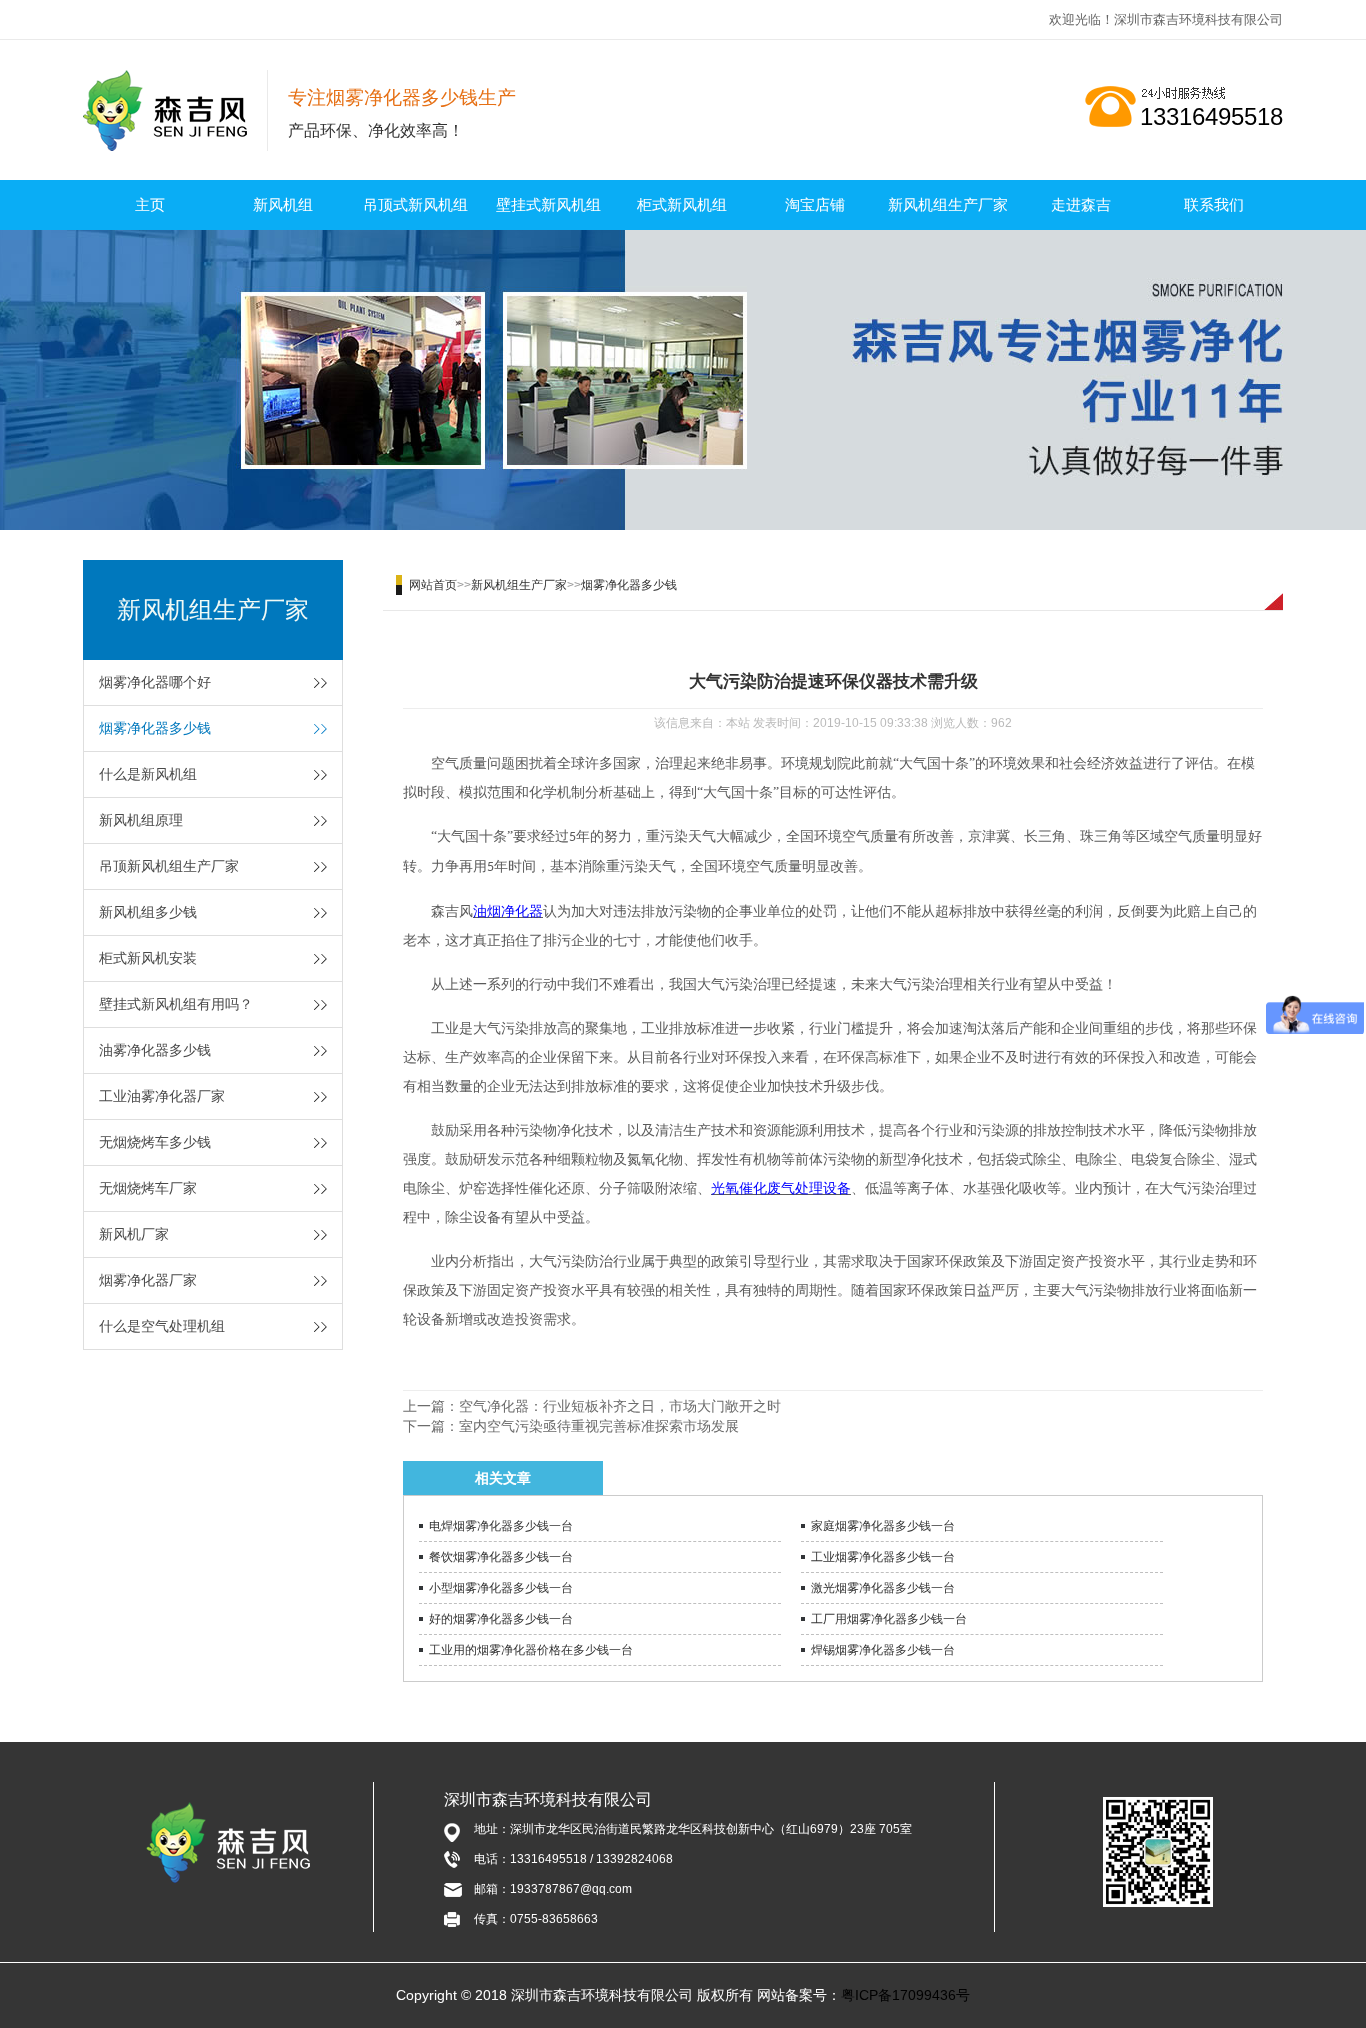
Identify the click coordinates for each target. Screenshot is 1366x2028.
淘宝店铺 (815, 204)
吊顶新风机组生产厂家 (169, 866)
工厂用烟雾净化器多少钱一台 (889, 1619)
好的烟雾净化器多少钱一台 (501, 1619)
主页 (150, 204)
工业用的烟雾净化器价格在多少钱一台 (531, 1650)
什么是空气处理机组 (162, 1326)
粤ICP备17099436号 (905, 1995)
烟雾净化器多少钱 (155, 728)
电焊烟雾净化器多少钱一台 (501, 1526)
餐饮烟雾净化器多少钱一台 (501, 1557)
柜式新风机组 (682, 204)
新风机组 (283, 204)
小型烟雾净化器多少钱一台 (501, 1588)
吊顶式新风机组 (415, 204)
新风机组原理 (141, 820)
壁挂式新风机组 (548, 204)
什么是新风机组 (148, 774)
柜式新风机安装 (148, 958)
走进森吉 (1081, 204)
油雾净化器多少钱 (155, 1050)
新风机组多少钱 (148, 912)
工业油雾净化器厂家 (162, 1096)
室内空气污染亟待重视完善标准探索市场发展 (599, 1426)
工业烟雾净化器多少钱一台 (883, 1557)
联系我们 (1214, 204)
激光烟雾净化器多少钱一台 (883, 1588)
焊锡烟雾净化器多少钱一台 (883, 1650)
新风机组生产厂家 (948, 204)
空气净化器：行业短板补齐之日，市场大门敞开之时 (620, 1406)
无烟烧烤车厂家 (148, 1188)
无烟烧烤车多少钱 (155, 1142)
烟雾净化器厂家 (148, 1280)
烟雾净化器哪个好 (155, 682)
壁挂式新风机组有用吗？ (176, 1004)
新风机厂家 (134, 1234)
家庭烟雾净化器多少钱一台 (883, 1526)
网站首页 (433, 585)
